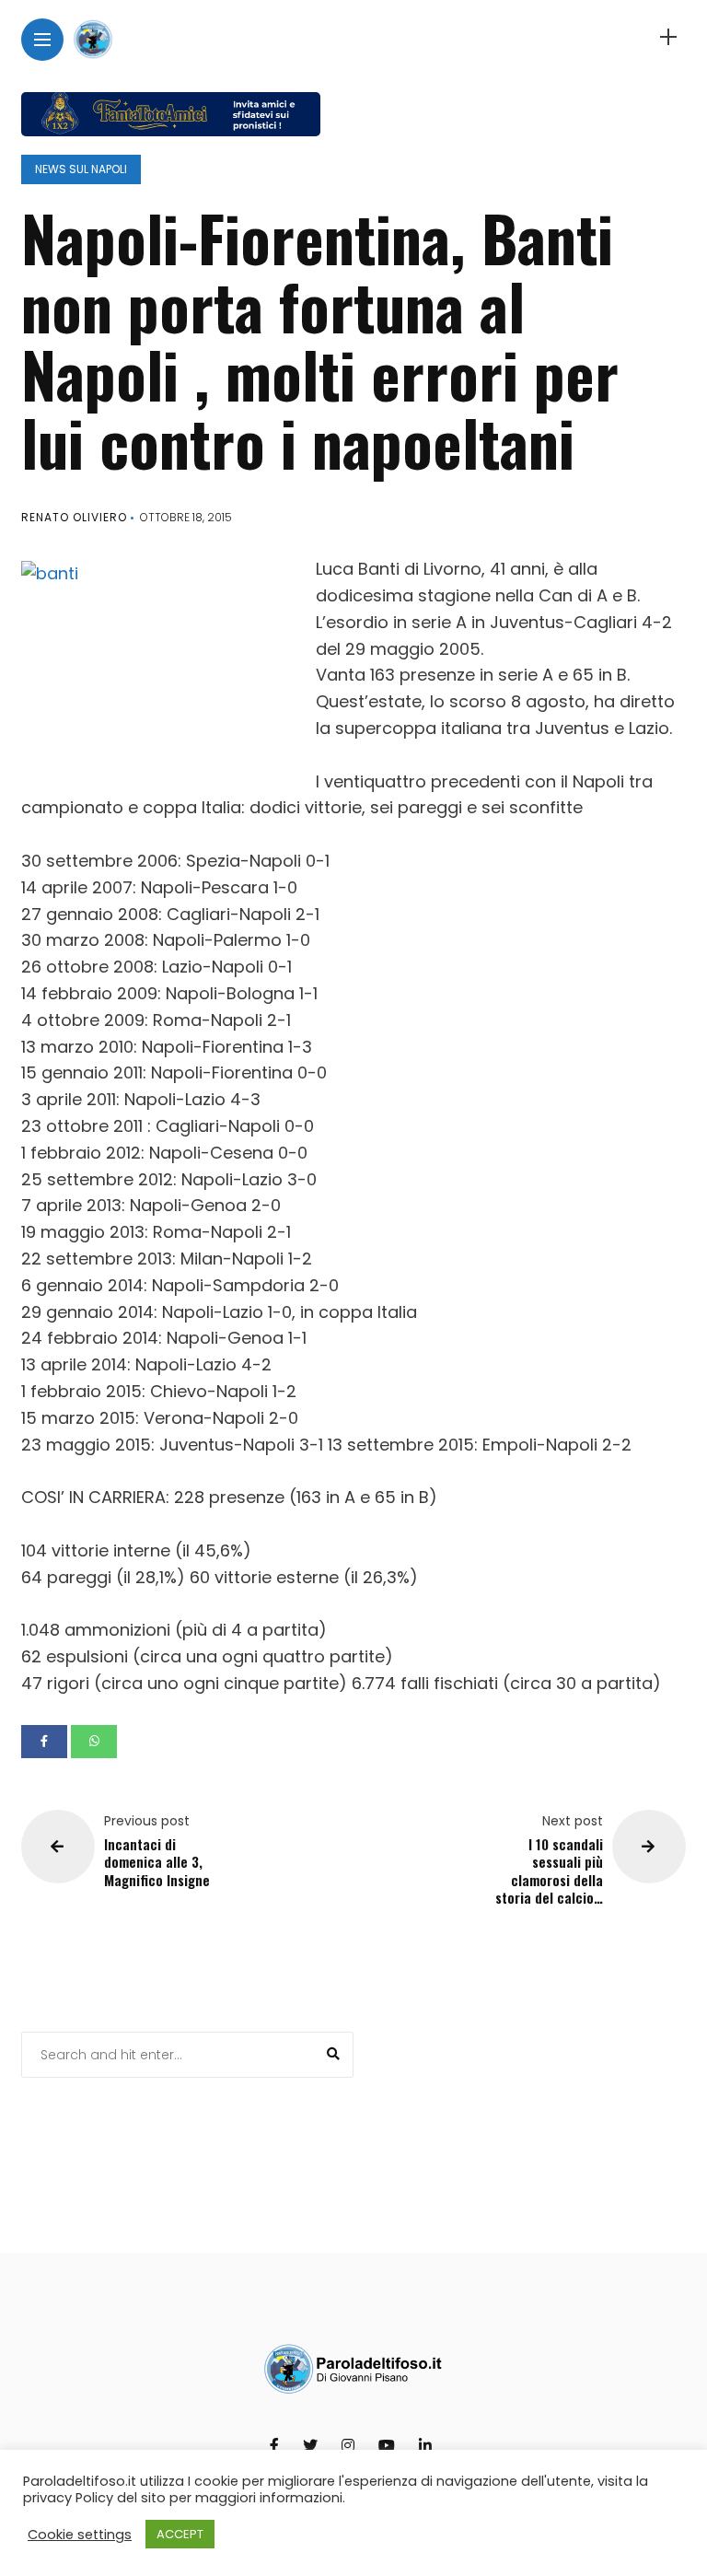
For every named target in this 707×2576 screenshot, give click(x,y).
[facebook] (44, 1742)
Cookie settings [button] (80, 2535)
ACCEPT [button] (180, 2534)
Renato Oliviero (74, 517)
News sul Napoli (81, 169)
